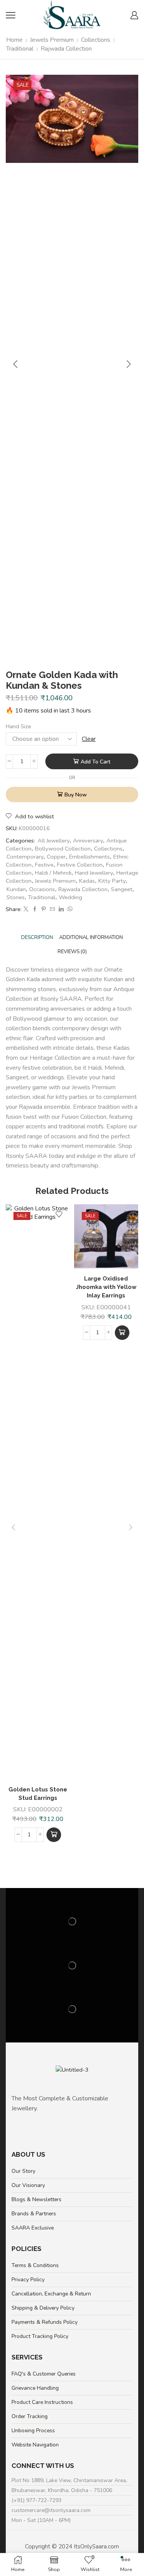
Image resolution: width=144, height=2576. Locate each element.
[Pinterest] (44, 910)
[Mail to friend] (52, 910)
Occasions (42, 889)
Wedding (70, 897)
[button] (54, 1835)
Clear (89, 739)
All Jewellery (54, 841)
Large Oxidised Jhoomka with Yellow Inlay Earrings (106, 1287)
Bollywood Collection (63, 849)
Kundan (16, 889)
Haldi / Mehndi (53, 873)
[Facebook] (35, 910)
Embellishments (89, 857)
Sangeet (122, 889)
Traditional (20, 49)
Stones (16, 897)
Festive (44, 865)
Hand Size (18, 726)
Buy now (76, 795)
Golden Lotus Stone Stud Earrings (38, 1794)
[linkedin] (61, 910)
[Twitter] (26, 910)
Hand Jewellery (94, 873)
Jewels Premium (52, 40)
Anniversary (88, 841)
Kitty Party (112, 881)
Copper (56, 857)
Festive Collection (80, 865)
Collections (96, 40)
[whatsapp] (69, 910)
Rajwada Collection (66, 49)
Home (14, 40)
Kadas (87, 881)
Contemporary (25, 857)
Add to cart (95, 762)
